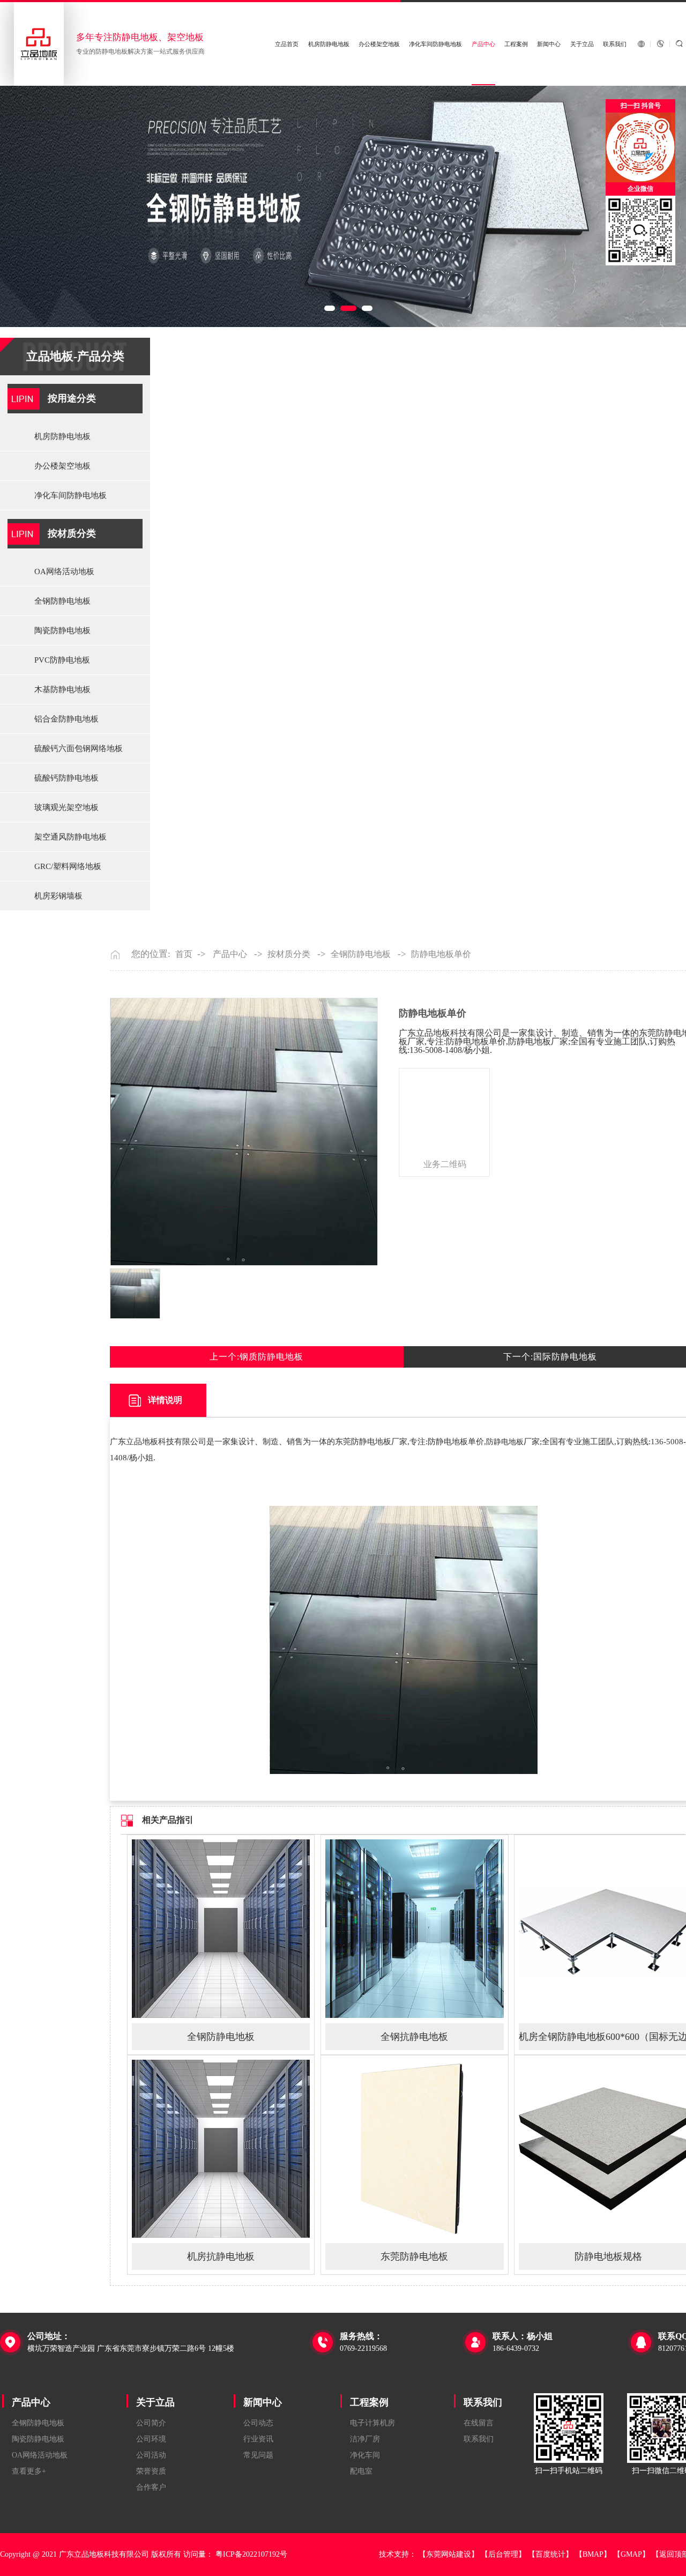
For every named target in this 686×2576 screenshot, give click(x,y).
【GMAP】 (631, 2554)
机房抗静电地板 (221, 2256)
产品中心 (483, 44)
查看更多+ (29, 2471)
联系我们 (615, 44)
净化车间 (365, 2455)
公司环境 (151, 2439)
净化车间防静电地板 (435, 44)
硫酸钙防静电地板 (66, 778)
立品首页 (287, 44)
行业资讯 (258, 2439)
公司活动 (151, 2455)
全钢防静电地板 (62, 601)
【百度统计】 (550, 2554)
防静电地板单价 (441, 954)
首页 (184, 954)
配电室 (361, 2471)
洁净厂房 (365, 2439)
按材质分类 (72, 533)
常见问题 (258, 2455)
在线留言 (479, 2423)
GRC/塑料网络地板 (68, 866)
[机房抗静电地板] (221, 2235)
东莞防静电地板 (414, 2256)
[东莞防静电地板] (415, 2235)
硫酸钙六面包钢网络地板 (79, 748)
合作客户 (151, 2487)
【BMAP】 (593, 2554)
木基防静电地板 (62, 689)
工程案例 (516, 44)
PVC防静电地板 (62, 660)
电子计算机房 (372, 2423)
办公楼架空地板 (379, 44)
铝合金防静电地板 (66, 719)
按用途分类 (72, 398)
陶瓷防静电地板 (62, 630)
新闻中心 (549, 44)
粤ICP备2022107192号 (251, 2554)
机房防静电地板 (329, 44)
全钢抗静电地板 (414, 2037)
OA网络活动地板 (64, 571)
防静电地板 (505, 1442)
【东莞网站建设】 (449, 2554)
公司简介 (151, 2423)
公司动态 (258, 2423)
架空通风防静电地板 (70, 837)
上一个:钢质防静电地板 (256, 1357)
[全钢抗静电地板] (415, 2015)
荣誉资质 (151, 2471)
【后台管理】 (503, 2554)
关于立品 (582, 44)
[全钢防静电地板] (221, 2015)
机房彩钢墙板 (58, 896)
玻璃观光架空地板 (66, 807)
